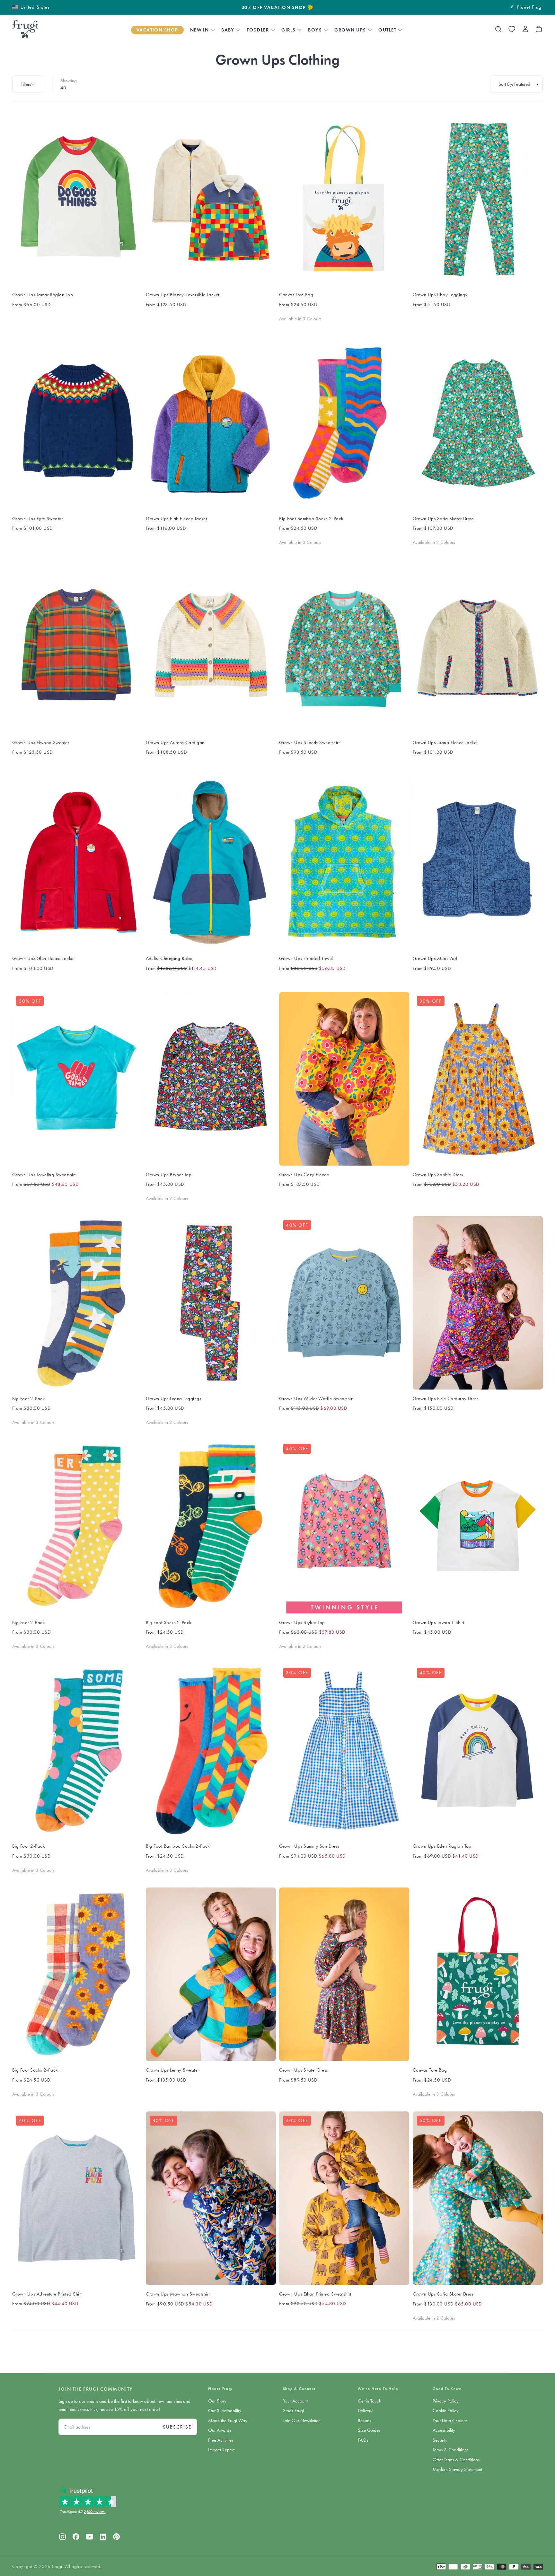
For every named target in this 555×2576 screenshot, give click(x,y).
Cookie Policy (446, 2411)
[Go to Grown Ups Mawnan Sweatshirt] (211, 2198)
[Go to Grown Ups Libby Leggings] (478, 199)
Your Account (295, 2401)
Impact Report (221, 2450)
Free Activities (221, 2440)
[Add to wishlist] (512, 29)
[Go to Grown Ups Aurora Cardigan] (211, 647)
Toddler (258, 30)
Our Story (217, 2401)
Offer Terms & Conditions (456, 2460)
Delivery (365, 2411)
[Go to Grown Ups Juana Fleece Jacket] (478, 647)
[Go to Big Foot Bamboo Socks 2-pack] (344, 423)
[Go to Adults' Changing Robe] (211, 863)
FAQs (363, 2440)
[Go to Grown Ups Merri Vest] (478, 863)
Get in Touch (370, 2401)
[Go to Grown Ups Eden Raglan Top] (478, 1750)
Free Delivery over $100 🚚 (278, 8)
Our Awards (220, 2430)
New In (200, 30)
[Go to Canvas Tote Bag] (344, 199)
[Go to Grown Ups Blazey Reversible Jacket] (211, 199)
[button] (31, 7)
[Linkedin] (103, 2537)
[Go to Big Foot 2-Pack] (77, 1303)
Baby (228, 30)
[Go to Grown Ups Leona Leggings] (211, 1303)
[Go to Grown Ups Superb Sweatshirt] (344, 647)
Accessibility (444, 2430)
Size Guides (369, 2430)
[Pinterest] (116, 2537)
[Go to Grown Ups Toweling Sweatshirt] (77, 1079)
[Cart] (539, 29)
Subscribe (177, 2427)
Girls (288, 30)
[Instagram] (62, 2537)
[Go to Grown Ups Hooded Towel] (344, 863)
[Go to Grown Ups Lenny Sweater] (211, 1974)
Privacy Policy (446, 2401)
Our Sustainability (225, 2411)
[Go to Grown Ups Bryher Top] (211, 1079)
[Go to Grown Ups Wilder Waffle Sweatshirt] (344, 1303)
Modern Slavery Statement (457, 2469)
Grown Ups (350, 30)
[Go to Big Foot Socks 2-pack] (211, 1526)
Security (440, 2440)
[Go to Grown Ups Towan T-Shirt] (478, 1526)
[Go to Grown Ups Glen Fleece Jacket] (77, 863)
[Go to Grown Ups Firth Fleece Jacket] (211, 423)
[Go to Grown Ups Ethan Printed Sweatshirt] (344, 2198)
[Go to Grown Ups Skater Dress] (344, 1974)
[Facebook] (76, 2537)
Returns (364, 2421)
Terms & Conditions (450, 2450)
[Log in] (525, 29)
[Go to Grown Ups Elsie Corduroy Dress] (478, 1303)
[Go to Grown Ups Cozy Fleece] (344, 1079)
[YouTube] (89, 2537)
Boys (315, 30)
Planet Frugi (220, 2389)
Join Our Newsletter (301, 2421)
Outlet (387, 30)
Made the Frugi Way (228, 2421)
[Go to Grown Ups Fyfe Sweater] (77, 423)
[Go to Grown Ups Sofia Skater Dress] (478, 423)
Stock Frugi (293, 2411)
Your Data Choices (450, 2421)
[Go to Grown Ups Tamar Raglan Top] (77, 199)
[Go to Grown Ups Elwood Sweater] (77, 647)
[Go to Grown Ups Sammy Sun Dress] (344, 1750)
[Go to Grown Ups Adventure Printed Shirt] (77, 2198)
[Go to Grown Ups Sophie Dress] (478, 1079)
